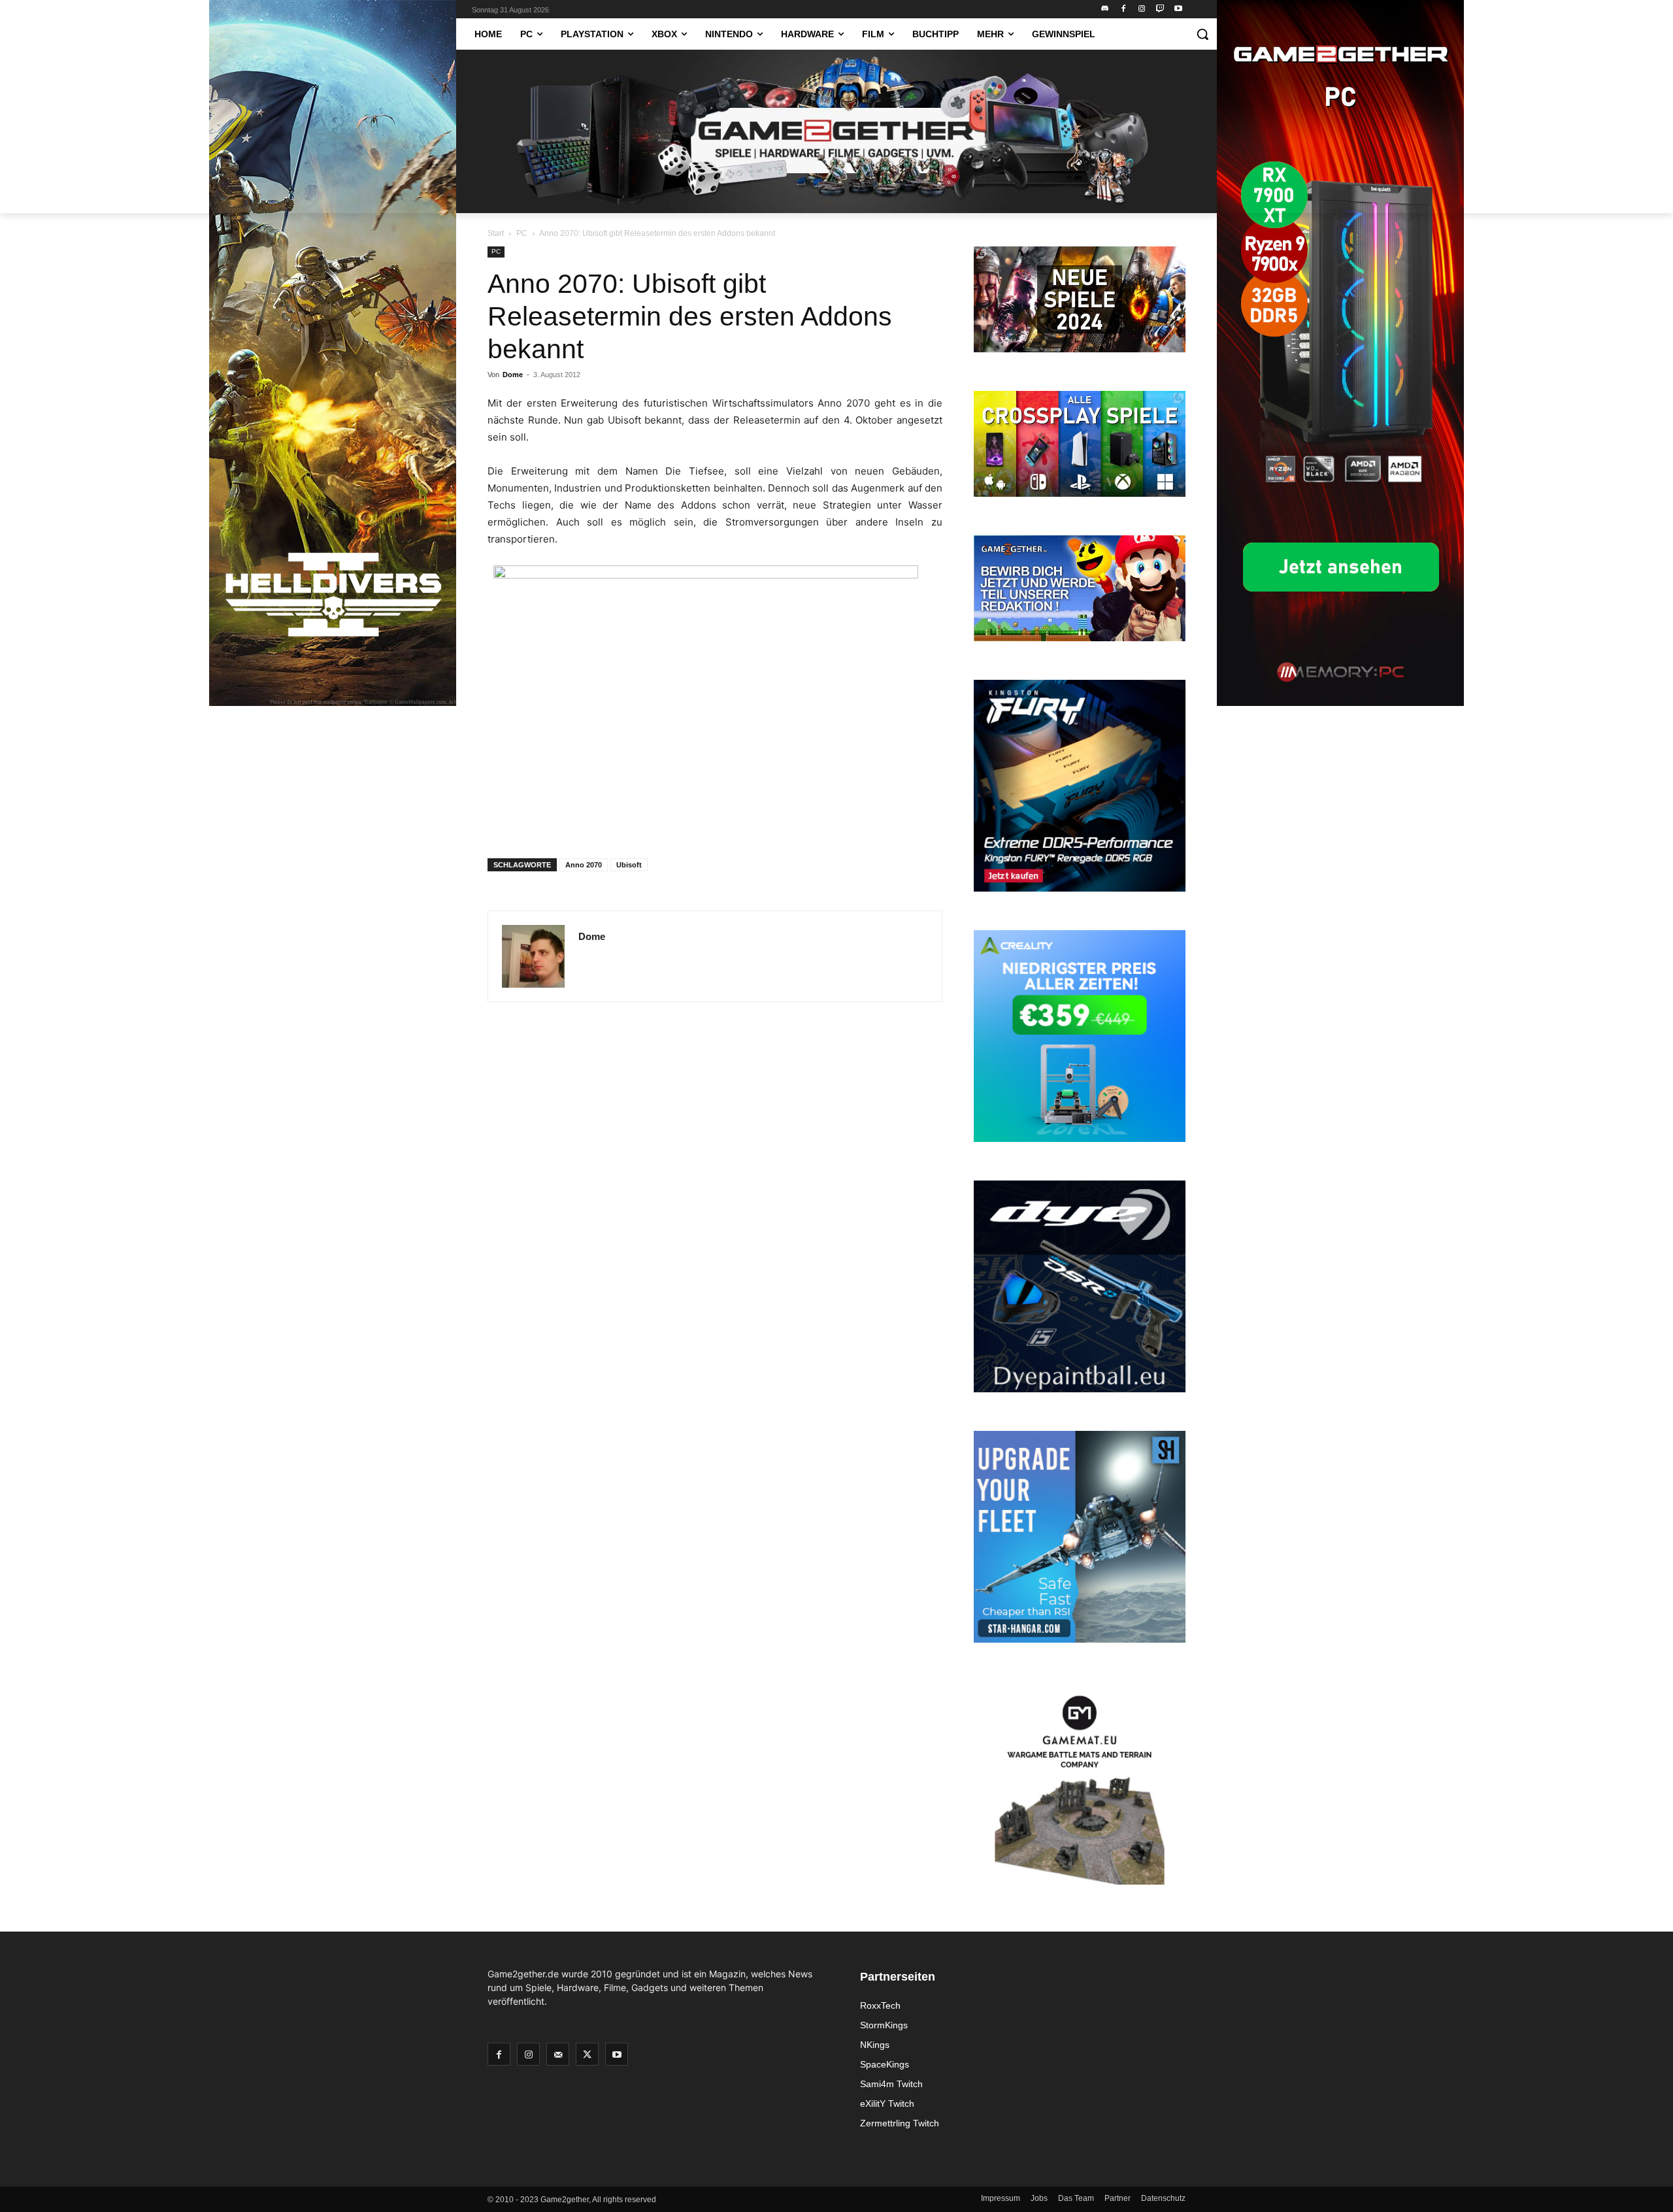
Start (496, 233)
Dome (513, 375)
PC (522, 233)
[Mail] (558, 2054)
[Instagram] (1142, 9)
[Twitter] (587, 2054)
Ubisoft (629, 865)
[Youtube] (1178, 9)
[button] (1202, 34)
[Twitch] (1160, 9)
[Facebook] (1124, 9)
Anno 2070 (584, 865)
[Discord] (1105, 9)
